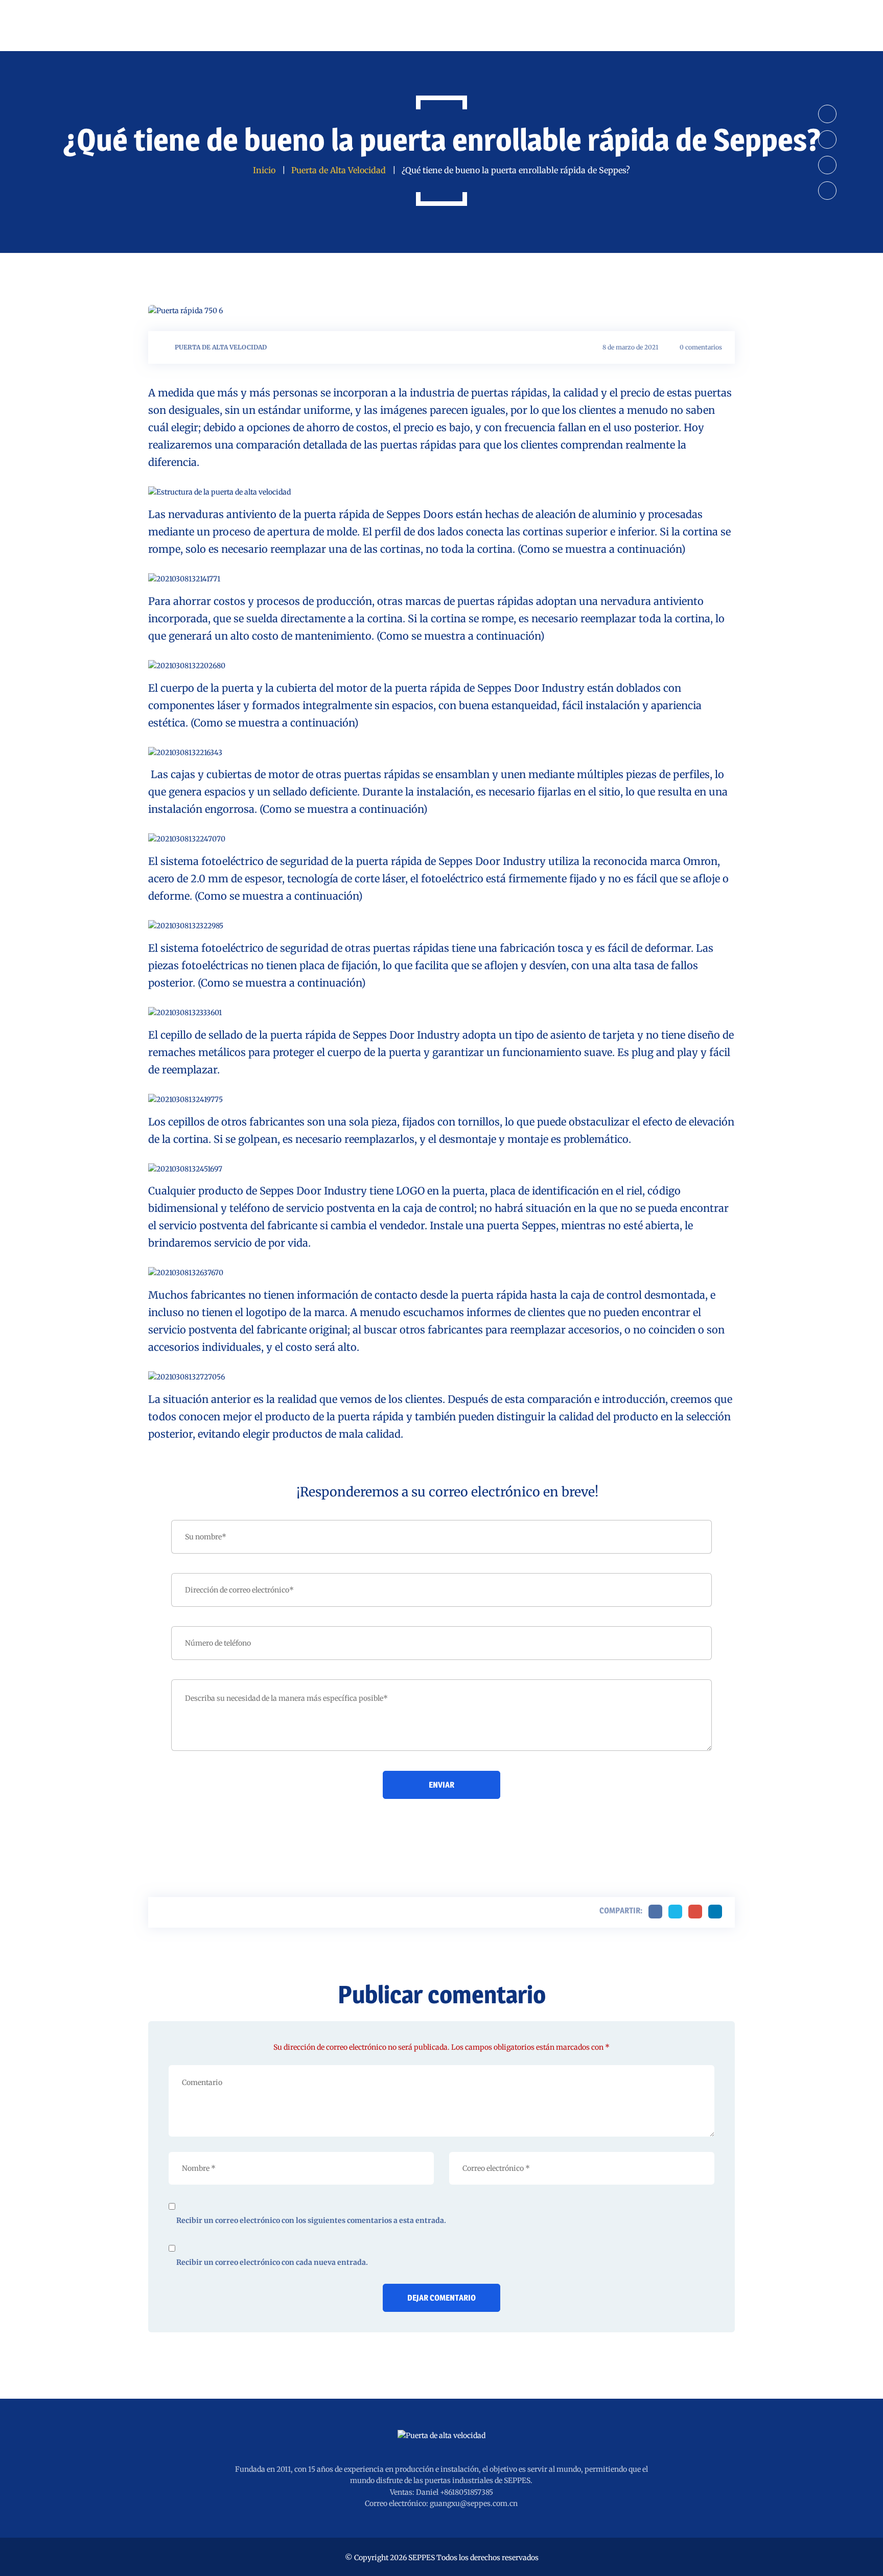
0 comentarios (701, 347)
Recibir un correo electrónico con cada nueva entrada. (272, 2262)
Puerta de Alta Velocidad (221, 347)
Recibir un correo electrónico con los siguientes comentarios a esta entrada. (311, 2220)
